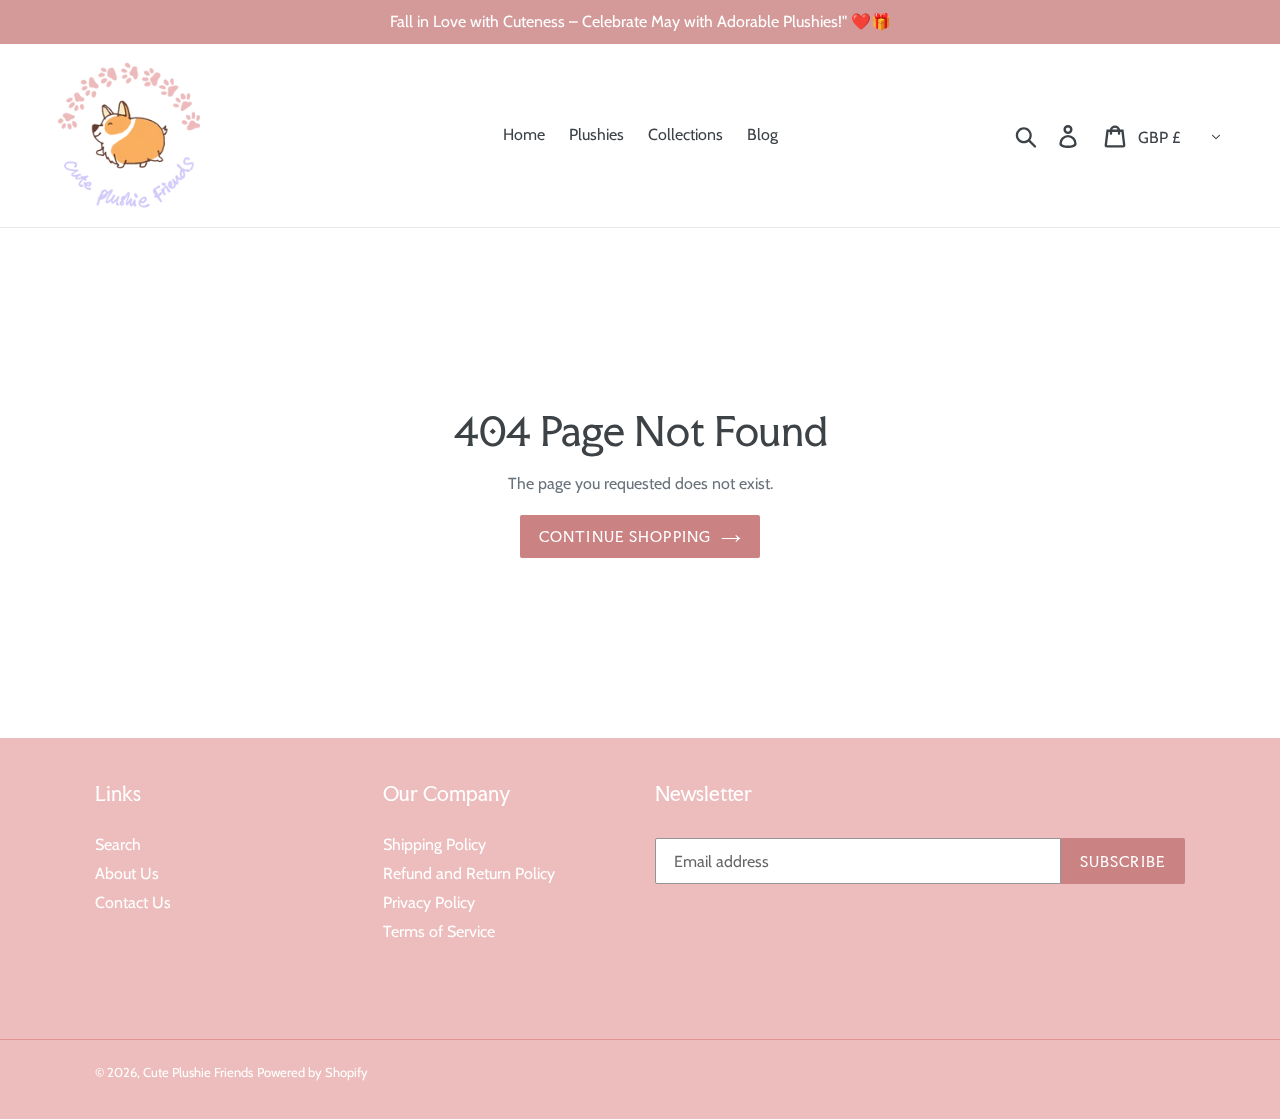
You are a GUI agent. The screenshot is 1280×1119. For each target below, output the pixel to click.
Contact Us (133, 902)
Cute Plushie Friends (198, 1072)
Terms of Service (439, 931)
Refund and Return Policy (469, 873)
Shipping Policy (434, 844)
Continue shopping (625, 536)
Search (118, 844)
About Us (127, 873)
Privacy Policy (429, 902)
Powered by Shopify (312, 1072)
